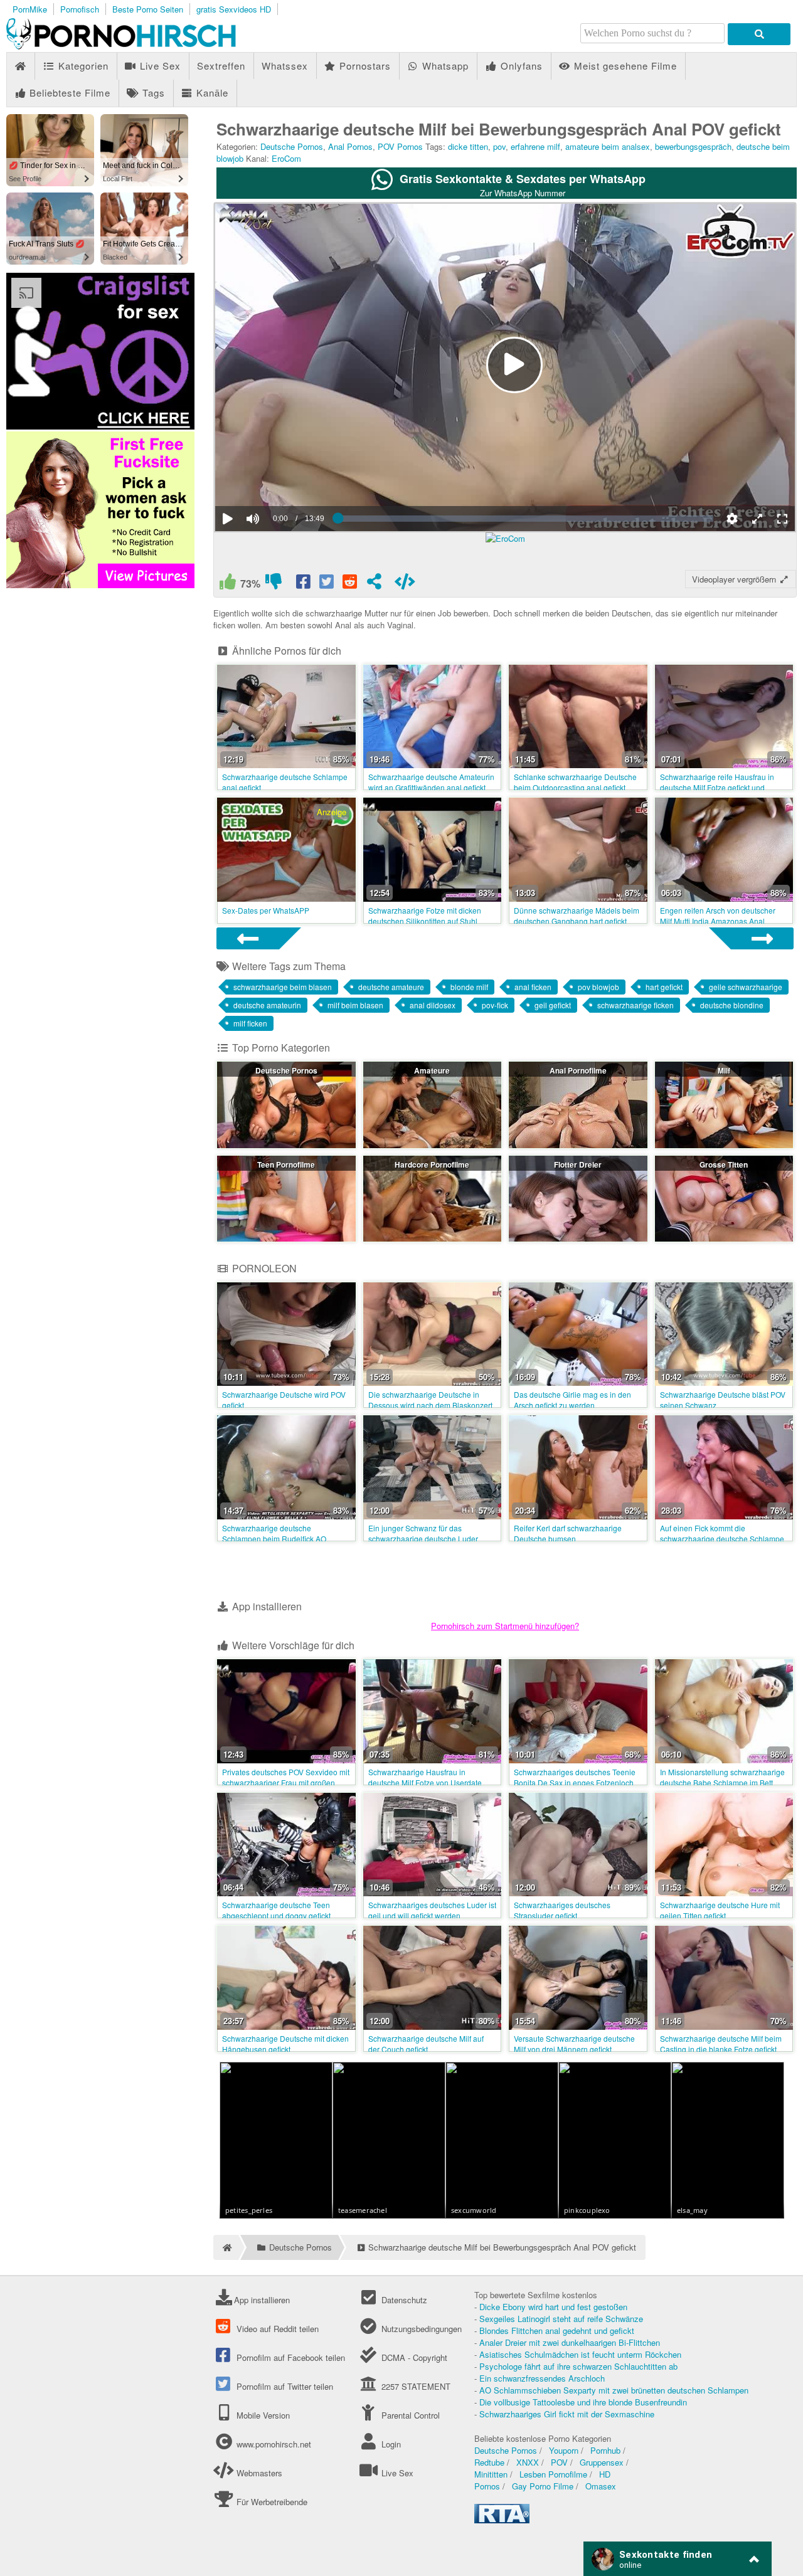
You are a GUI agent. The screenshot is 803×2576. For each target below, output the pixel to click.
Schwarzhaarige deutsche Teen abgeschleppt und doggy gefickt (276, 1910)
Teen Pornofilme (286, 1164)
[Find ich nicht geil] (273, 584)
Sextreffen (221, 66)
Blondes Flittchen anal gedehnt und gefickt (557, 2331)
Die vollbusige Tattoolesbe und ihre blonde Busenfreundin (583, 2402)
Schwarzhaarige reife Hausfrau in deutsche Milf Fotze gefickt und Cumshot (717, 787)
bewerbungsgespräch (693, 146)
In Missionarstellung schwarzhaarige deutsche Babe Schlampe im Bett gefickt (722, 1782)
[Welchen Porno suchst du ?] (759, 34)
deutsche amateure (391, 987)
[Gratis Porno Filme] (144, 46)
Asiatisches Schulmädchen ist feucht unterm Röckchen (580, 2354)
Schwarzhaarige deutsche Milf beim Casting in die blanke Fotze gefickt (721, 2044)
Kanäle (211, 92)
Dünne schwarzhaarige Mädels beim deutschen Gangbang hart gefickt (577, 916)
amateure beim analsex (608, 146)
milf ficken (250, 1023)
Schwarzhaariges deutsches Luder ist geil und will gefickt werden (432, 1910)
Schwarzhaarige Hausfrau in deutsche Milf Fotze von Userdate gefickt (425, 1782)
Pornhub (605, 2450)
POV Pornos (400, 146)
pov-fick (495, 1005)
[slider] (274, 480)
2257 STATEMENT (414, 2386)
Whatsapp (444, 66)
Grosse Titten (724, 1164)
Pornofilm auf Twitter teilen (284, 2386)
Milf (724, 1070)
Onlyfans (520, 66)
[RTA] (502, 2520)
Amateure (432, 1070)
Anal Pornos (350, 146)
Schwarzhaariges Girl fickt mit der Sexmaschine (567, 2414)
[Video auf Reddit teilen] (351, 584)
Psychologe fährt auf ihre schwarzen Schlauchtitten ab (578, 2366)
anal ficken (533, 987)
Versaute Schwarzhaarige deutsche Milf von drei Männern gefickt (574, 2044)
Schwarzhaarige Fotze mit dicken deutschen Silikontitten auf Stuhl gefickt (425, 921)
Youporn (564, 2450)
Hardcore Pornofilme (432, 1164)
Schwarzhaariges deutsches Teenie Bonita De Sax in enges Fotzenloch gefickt (575, 1782)
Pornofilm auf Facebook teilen (290, 2357)
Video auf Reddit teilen (276, 2329)
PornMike (30, 9)
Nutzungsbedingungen (420, 2329)
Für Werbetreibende (271, 2502)
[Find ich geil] (227, 584)
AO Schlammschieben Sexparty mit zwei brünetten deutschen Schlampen (614, 2390)
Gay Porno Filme (543, 2486)
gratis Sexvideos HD (234, 9)
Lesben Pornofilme (553, 2474)
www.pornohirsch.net (274, 2444)
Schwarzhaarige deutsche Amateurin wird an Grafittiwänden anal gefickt (431, 782)
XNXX (528, 2462)
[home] (226, 2247)
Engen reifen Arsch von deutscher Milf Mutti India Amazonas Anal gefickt (718, 921)
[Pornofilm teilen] (374, 584)
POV (559, 2462)
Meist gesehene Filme (624, 66)
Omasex (601, 2486)
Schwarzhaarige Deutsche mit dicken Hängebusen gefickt (285, 2044)
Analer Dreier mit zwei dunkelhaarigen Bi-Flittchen (570, 2342)
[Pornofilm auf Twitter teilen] (327, 584)
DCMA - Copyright (413, 2357)
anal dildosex (433, 1005)
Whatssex (285, 66)
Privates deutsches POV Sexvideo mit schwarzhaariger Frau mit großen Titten (286, 1782)
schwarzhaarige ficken (635, 1005)
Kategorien (82, 66)
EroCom (286, 158)
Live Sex (159, 66)
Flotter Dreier (578, 1164)
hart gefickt (664, 987)
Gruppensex (602, 2462)
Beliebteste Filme (68, 92)
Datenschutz (403, 2300)
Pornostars (364, 66)
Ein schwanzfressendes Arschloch (542, 2378)
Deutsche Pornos (292, 146)
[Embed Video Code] (405, 584)
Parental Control (409, 2415)
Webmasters (258, 2473)
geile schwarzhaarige (746, 987)
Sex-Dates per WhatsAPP (266, 910)
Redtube (489, 2462)
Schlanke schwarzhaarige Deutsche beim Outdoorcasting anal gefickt (575, 782)
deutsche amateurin (267, 1005)
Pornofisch (80, 9)
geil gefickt (553, 1005)
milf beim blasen (355, 1005)
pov (499, 146)
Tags (152, 92)
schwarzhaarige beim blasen (283, 987)
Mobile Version (262, 2415)
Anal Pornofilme (578, 1070)
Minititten (491, 2474)
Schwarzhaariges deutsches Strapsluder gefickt (562, 1910)
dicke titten (468, 146)
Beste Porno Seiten (148, 9)
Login (390, 2444)
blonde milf (469, 987)
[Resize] (757, 519)
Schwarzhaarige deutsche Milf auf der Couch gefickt (426, 2044)
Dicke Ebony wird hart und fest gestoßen (553, 2307)
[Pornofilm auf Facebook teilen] (304, 584)
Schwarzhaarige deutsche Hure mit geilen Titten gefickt (720, 1910)
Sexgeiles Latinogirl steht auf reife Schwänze (561, 2319)
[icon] (20, 66)
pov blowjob (598, 987)
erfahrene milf (535, 146)
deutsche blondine (732, 1005)
